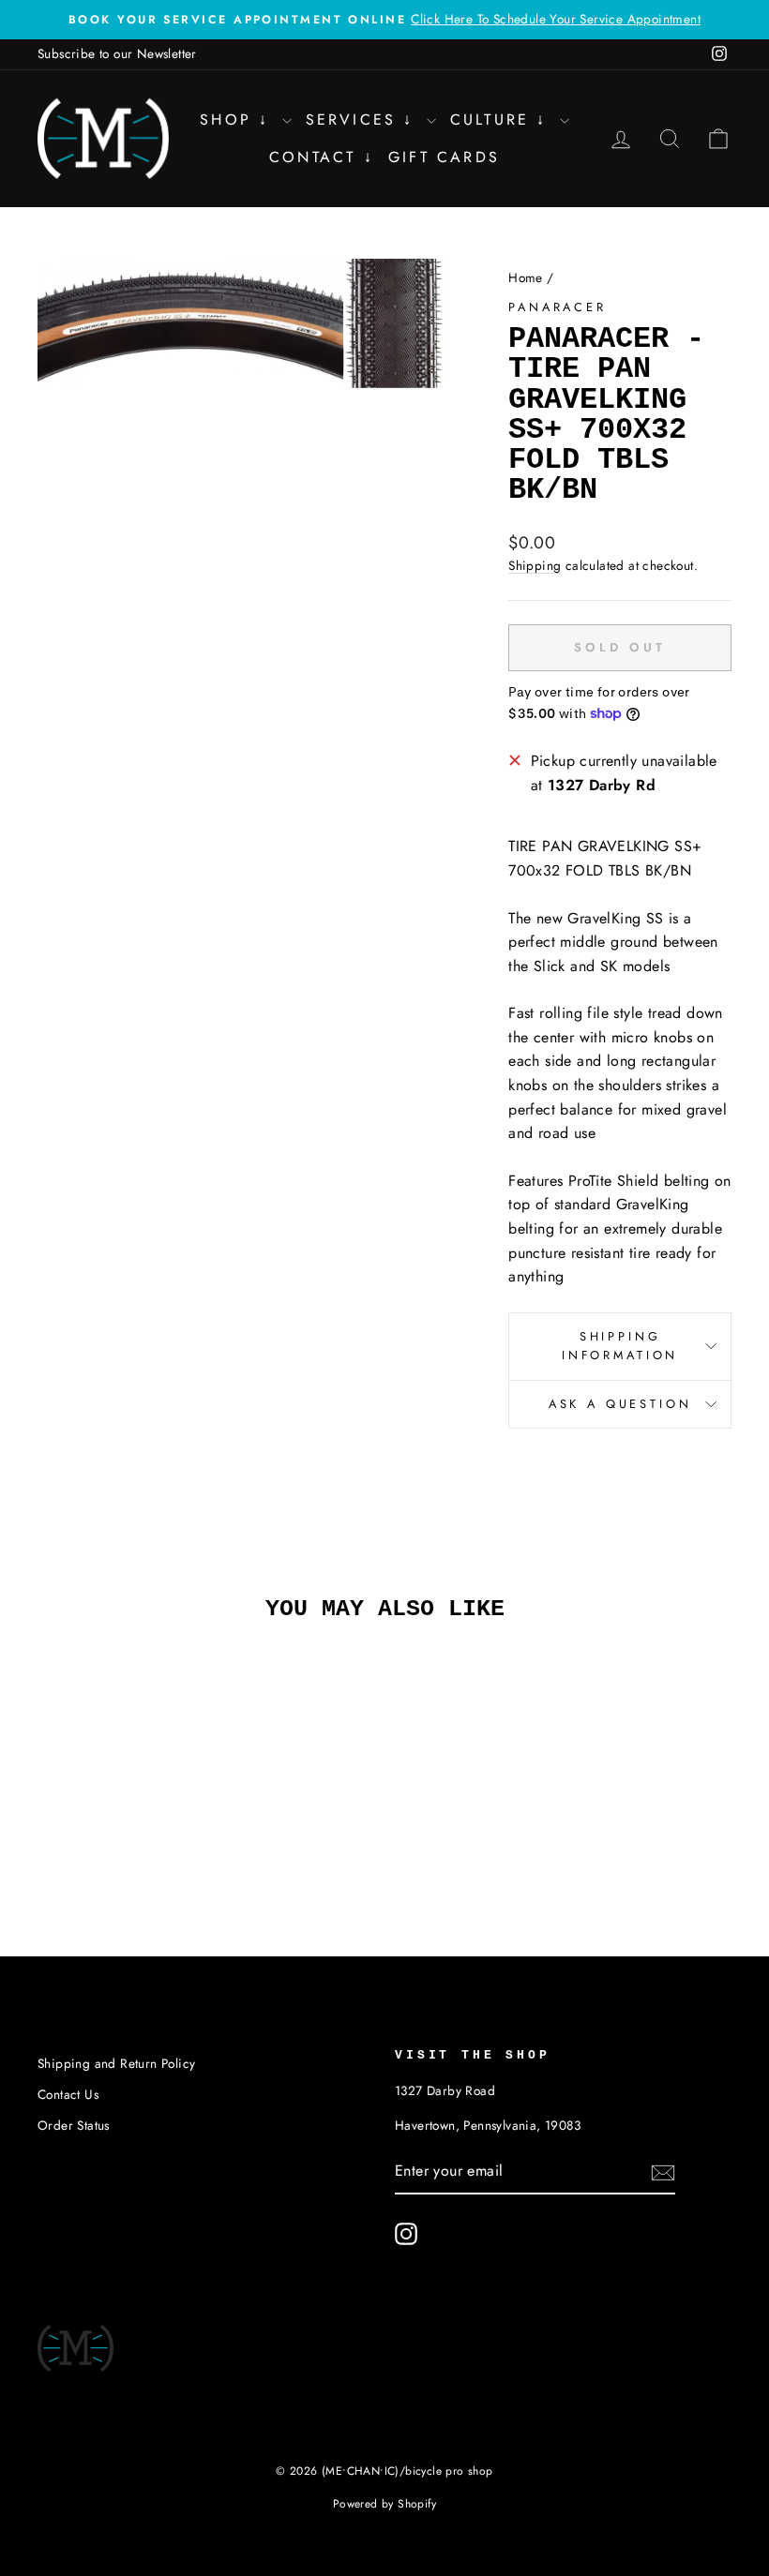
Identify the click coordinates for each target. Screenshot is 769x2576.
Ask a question (620, 1404)
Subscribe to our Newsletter (117, 53)
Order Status (74, 2125)
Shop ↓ (238, 120)
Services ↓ (364, 120)
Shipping (535, 565)
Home (526, 277)
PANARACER (558, 307)
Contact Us (68, 2094)
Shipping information (620, 1346)
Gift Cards (444, 157)
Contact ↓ (322, 157)
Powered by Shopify (384, 2504)
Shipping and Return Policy (116, 2063)
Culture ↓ (503, 120)
